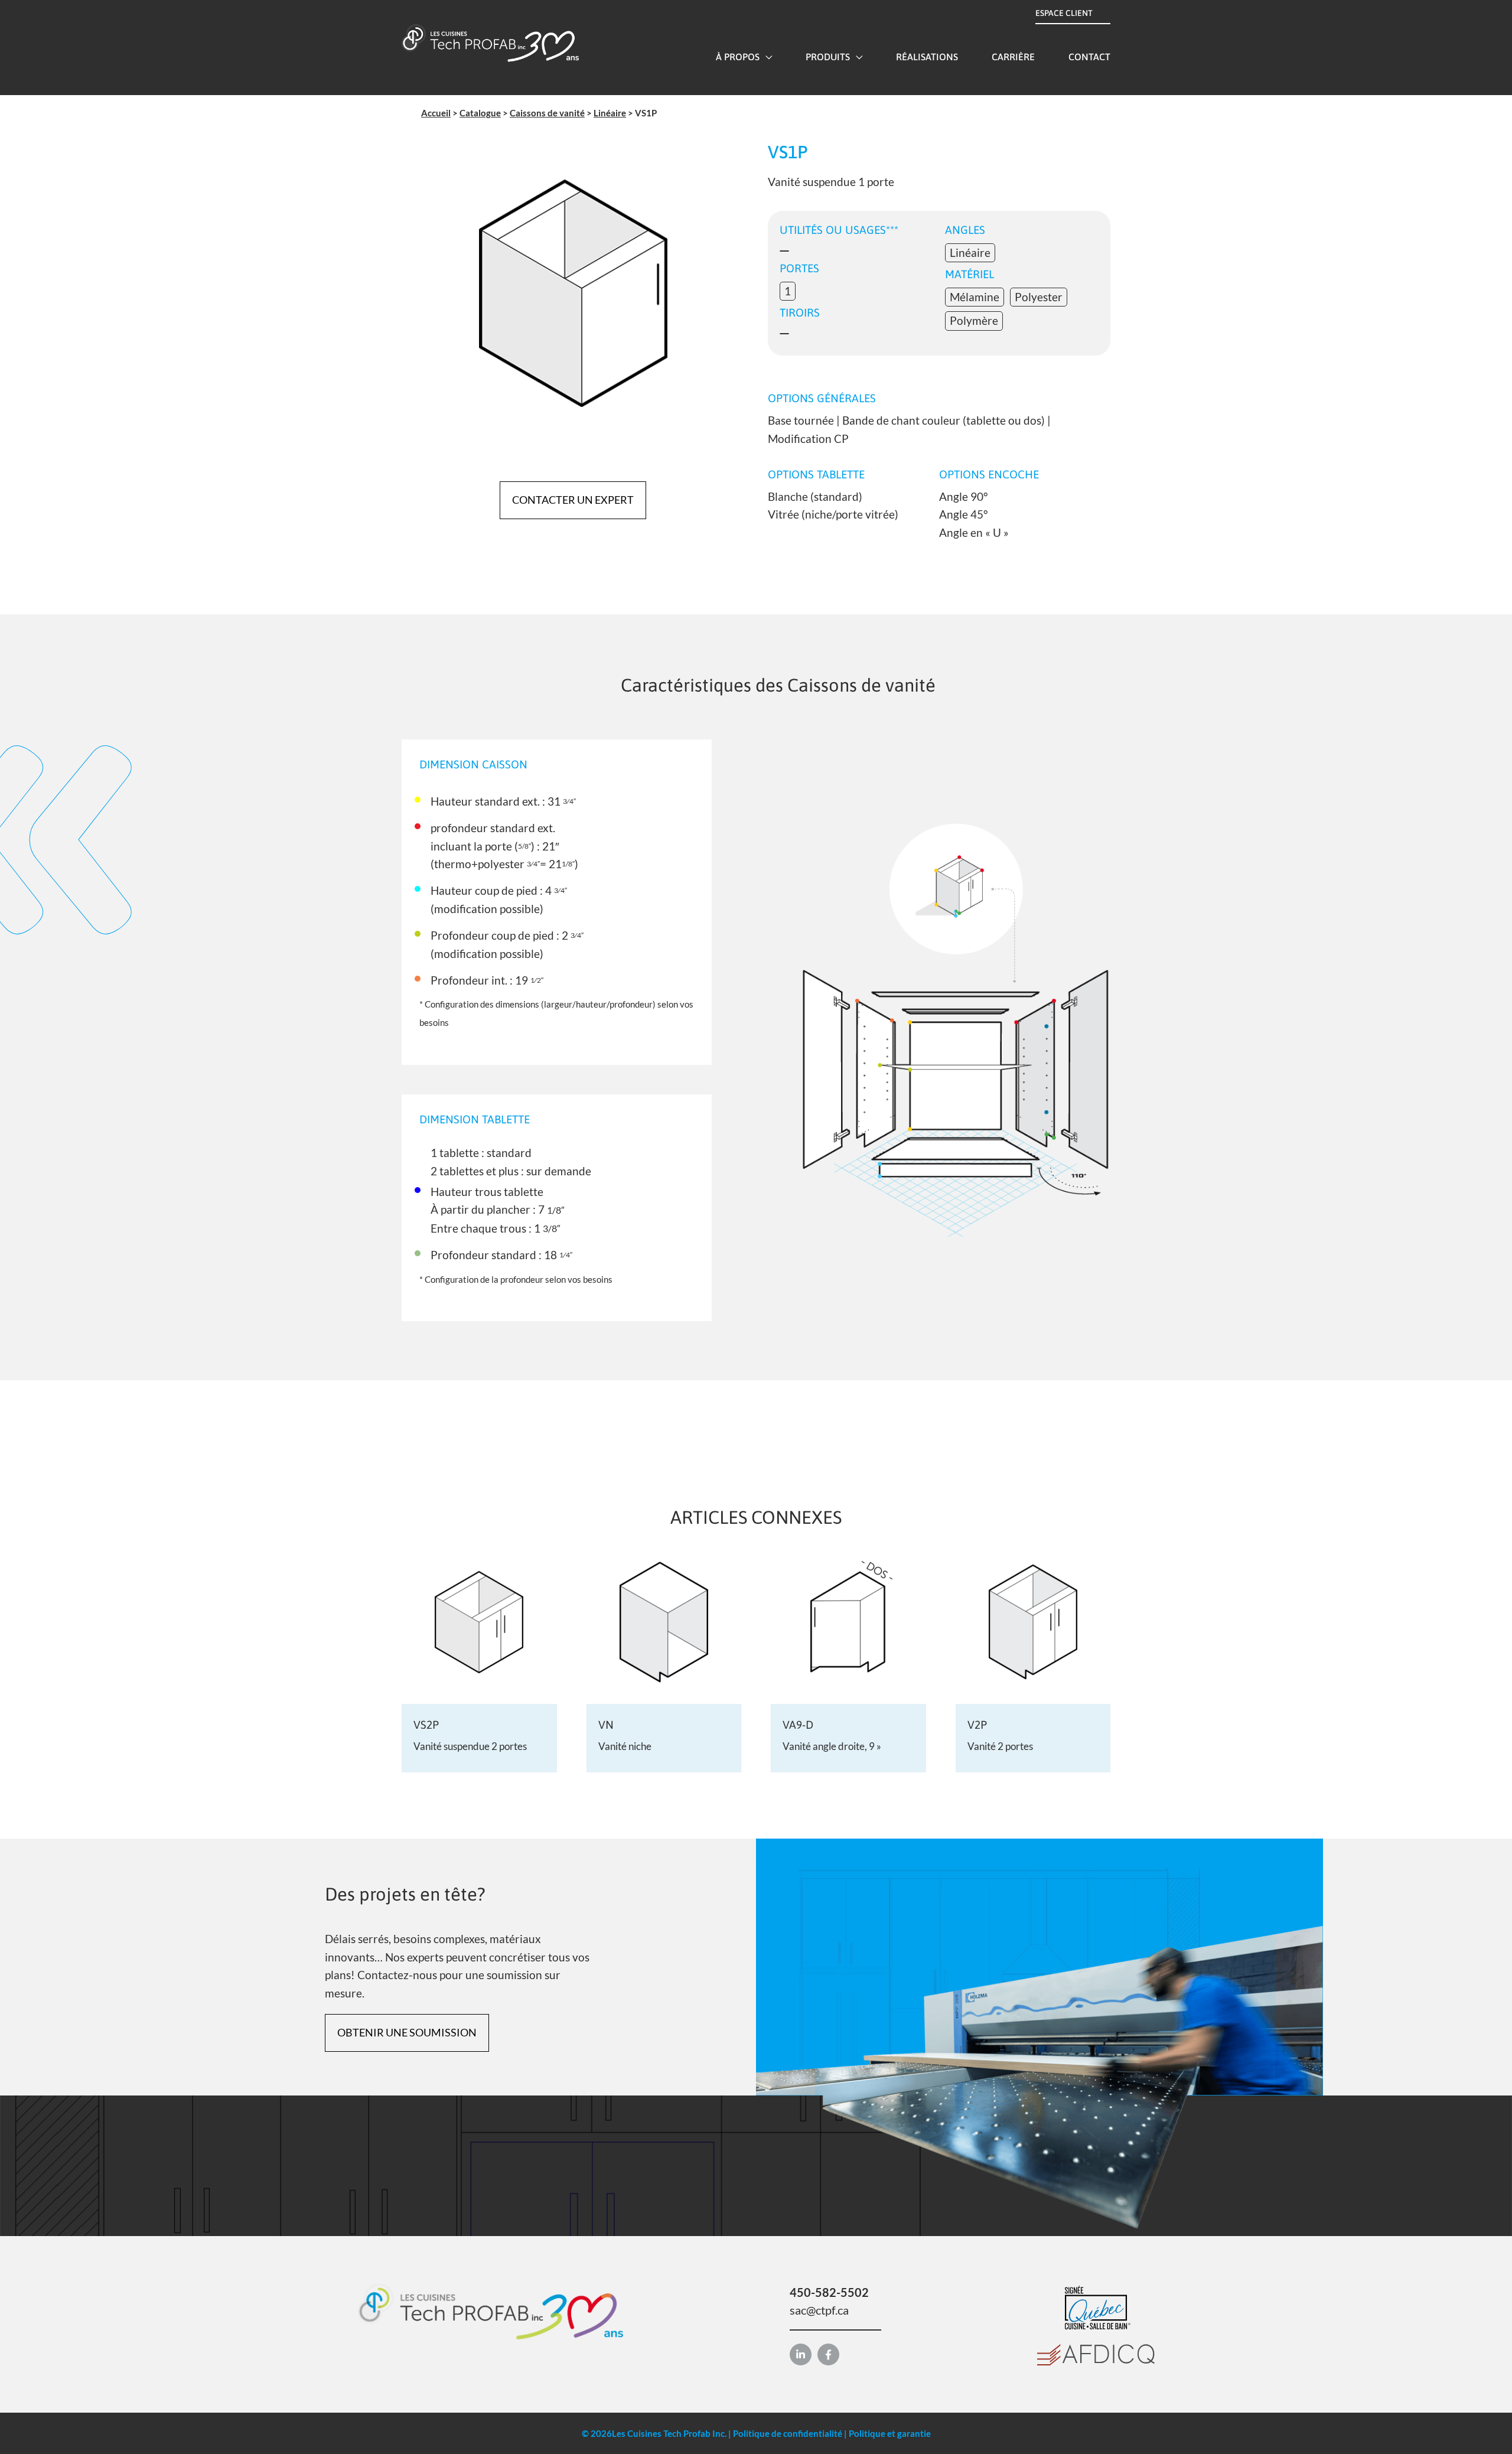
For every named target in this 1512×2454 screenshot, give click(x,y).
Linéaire (610, 113)
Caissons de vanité (547, 113)
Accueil (436, 113)
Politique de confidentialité (788, 2433)
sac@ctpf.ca (819, 2310)
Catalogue (480, 113)
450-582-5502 (829, 2292)
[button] (766, 57)
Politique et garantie (890, 2433)
